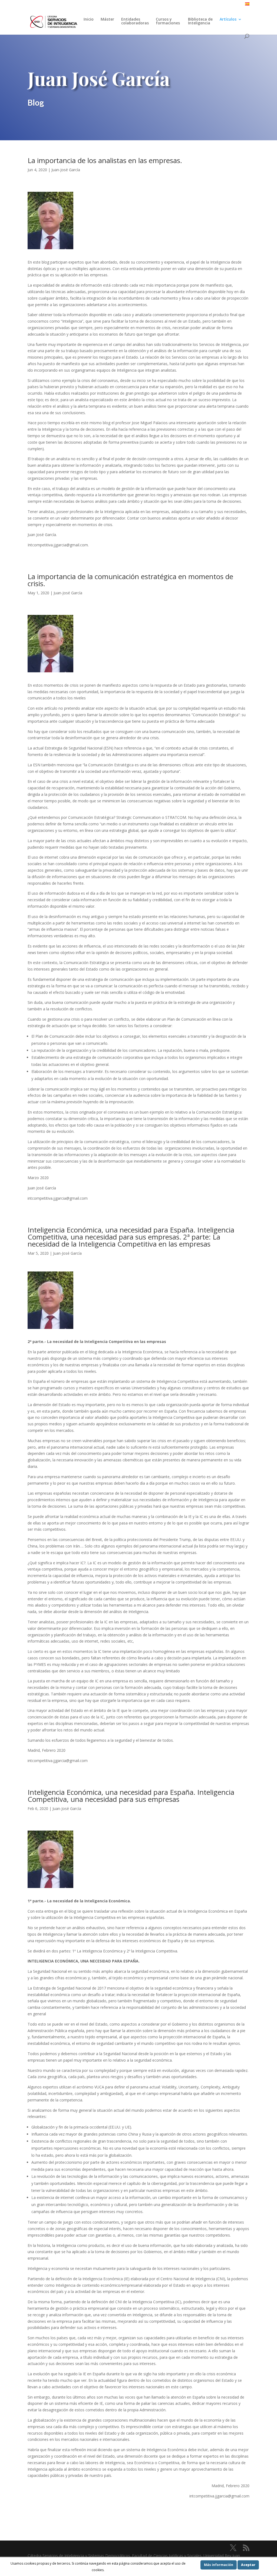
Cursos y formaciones (168, 21)
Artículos (228, 20)
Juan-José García (66, 170)
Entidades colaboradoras (135, 21)
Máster (107, 20)
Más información (219, 2565)
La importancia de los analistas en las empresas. (105, 160)
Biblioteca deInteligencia (200, 21)
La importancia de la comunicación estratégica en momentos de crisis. (130, 580)
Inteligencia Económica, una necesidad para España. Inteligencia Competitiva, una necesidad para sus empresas (131, 1796)
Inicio (89, 20)
